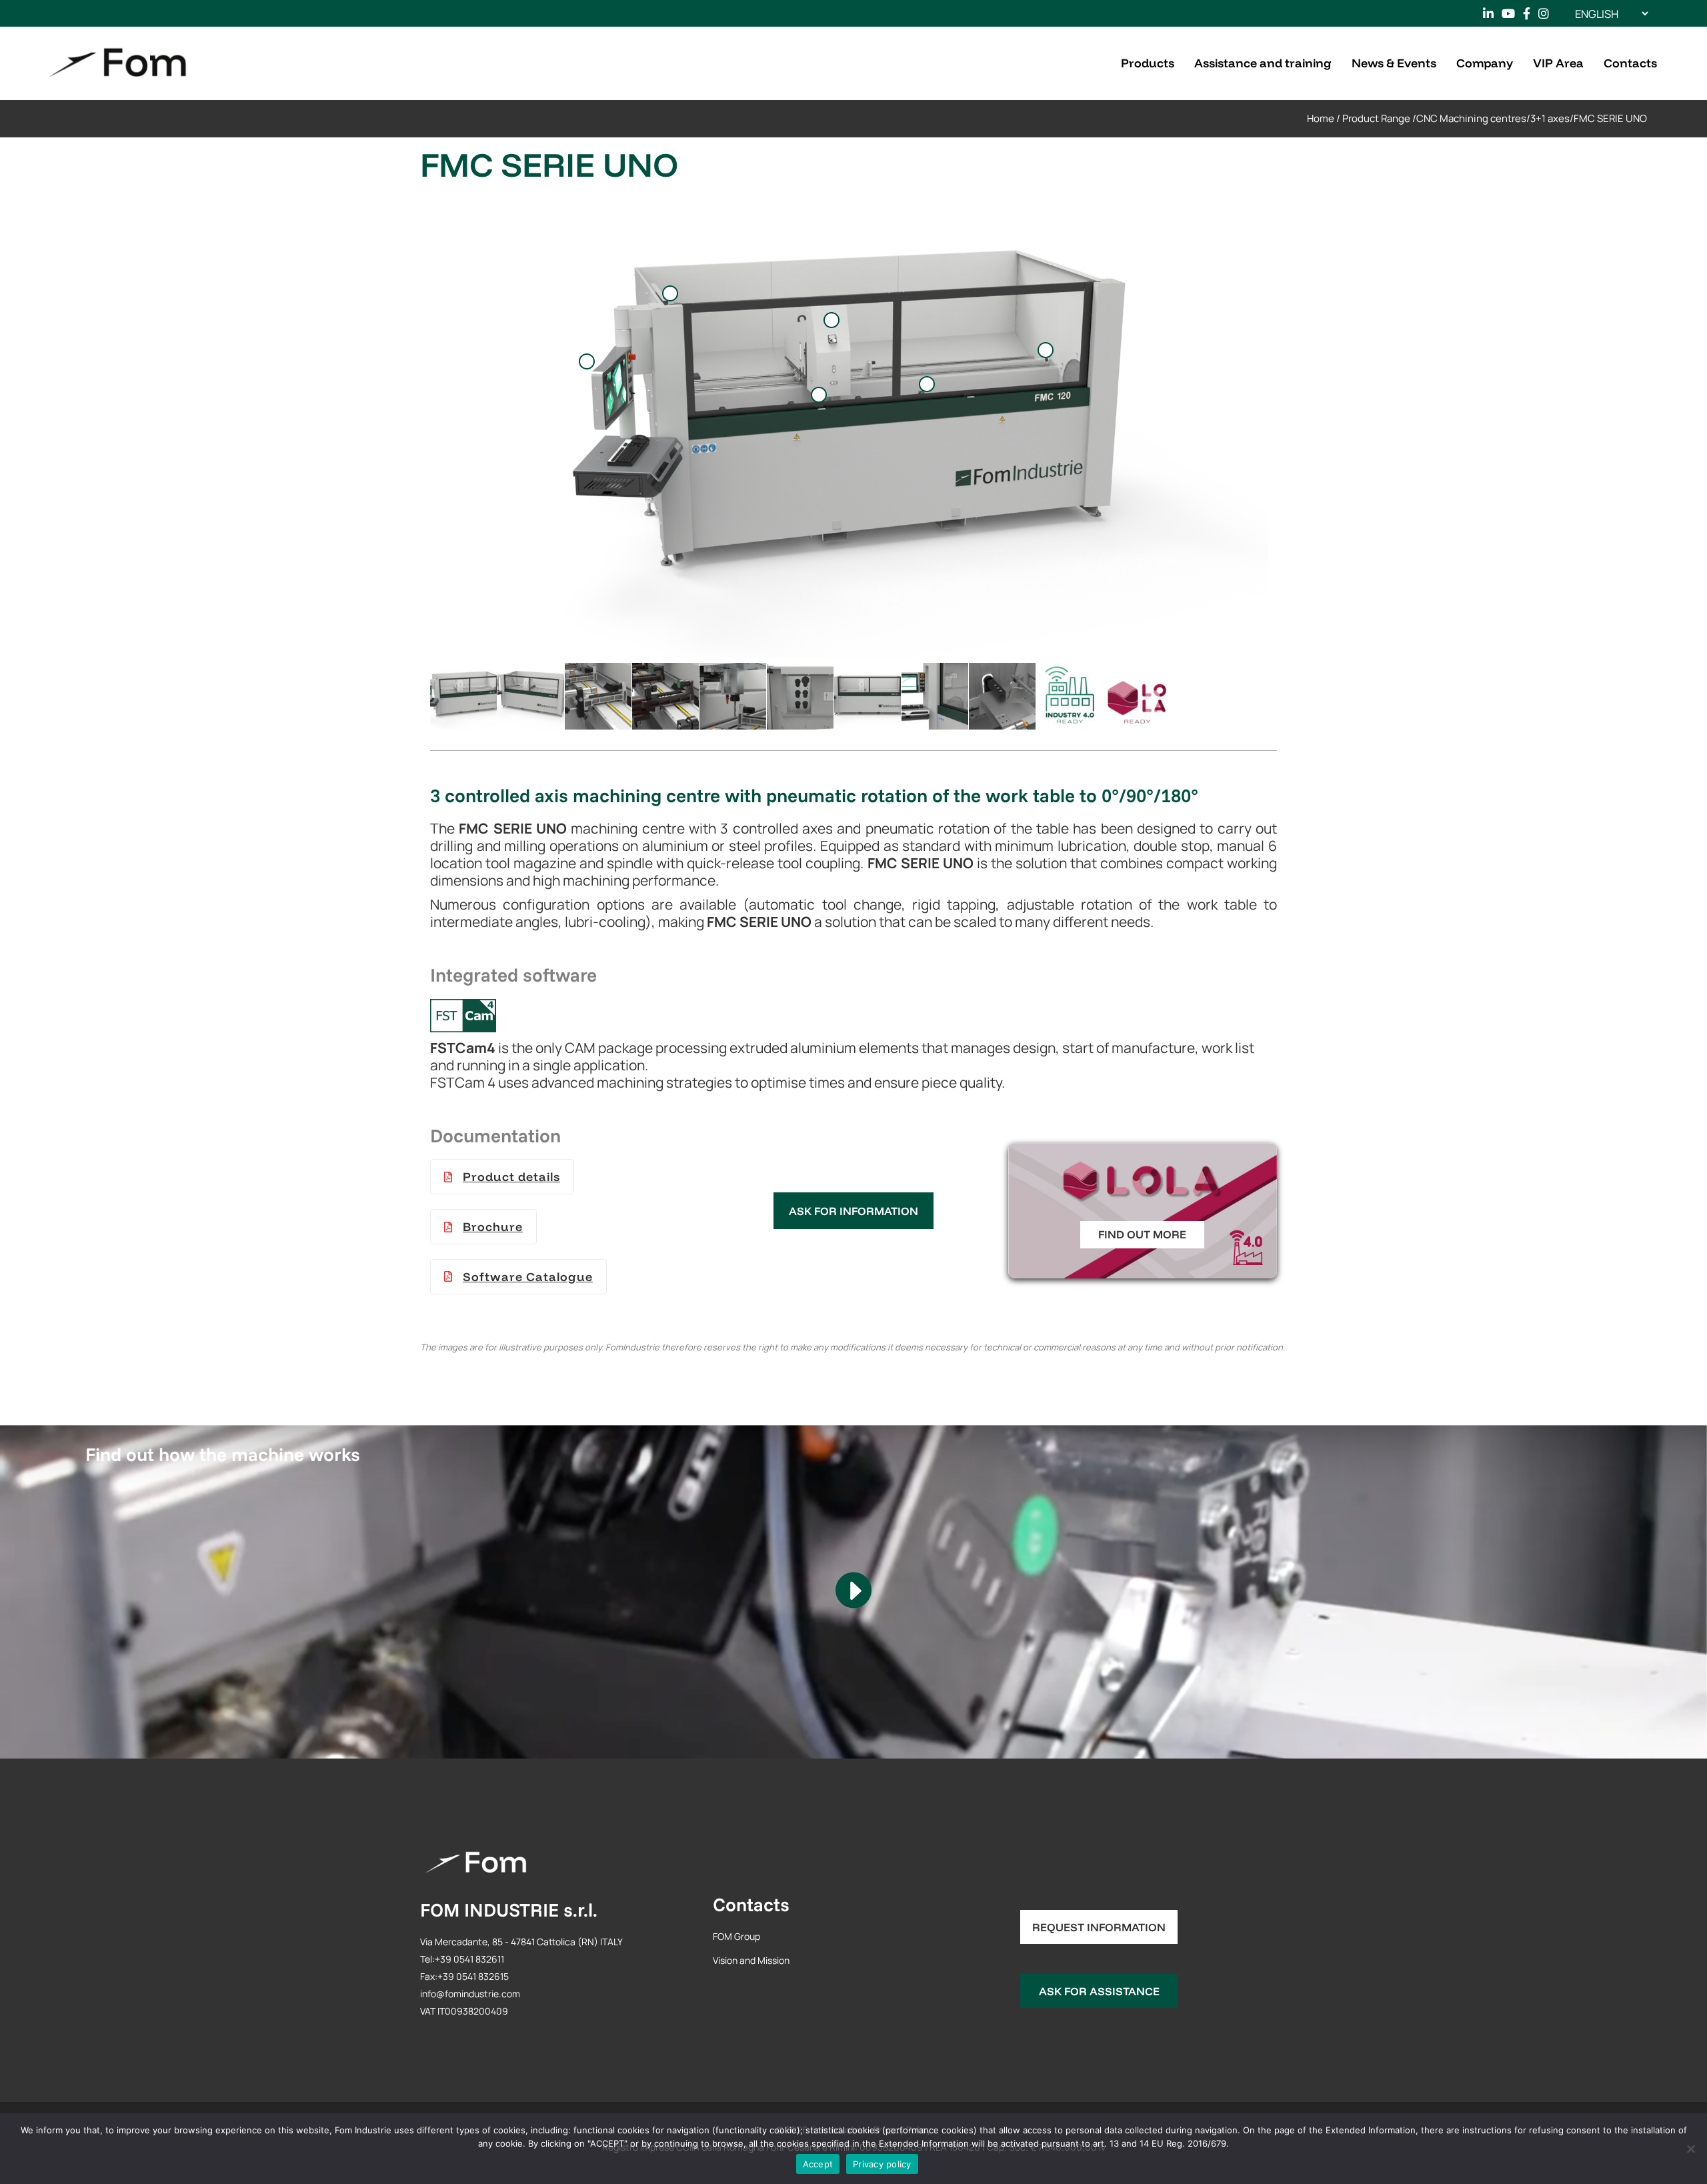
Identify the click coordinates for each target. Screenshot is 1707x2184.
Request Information (1099, 1927)
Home (1321, 118)
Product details (511, 1177)
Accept (818, 2164)
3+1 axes (1550, 118)
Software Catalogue (528, 1277)
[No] (1690, 2149)
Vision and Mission (751, 1960)
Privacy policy (882, 2164)
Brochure (493, 1227)
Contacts (751, 1904)
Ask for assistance (1099, 1991)
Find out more (1142, 1234)
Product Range (1376, 118)
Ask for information (853, 1211)
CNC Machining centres (1471, 118)
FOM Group (736, 1936)
